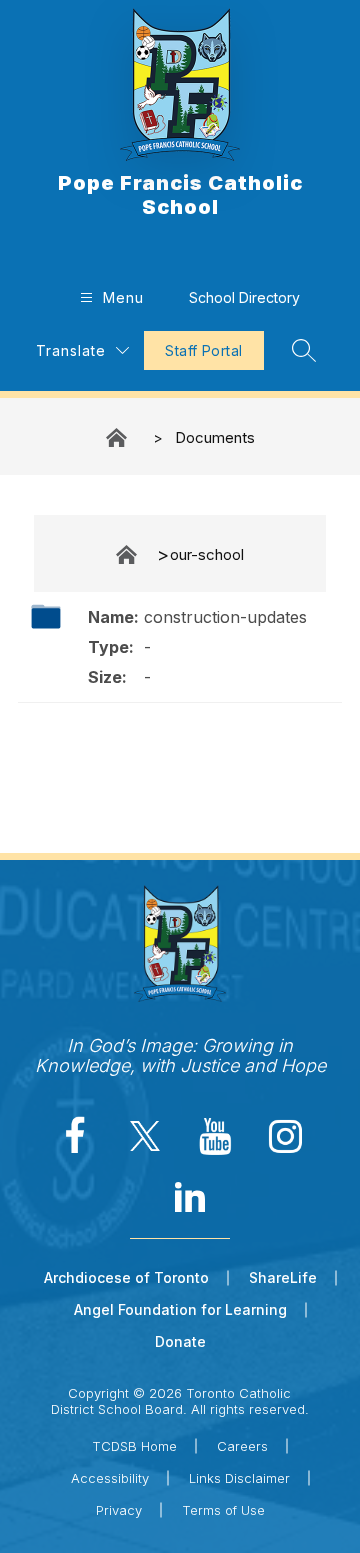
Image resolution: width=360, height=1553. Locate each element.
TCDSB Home (134, 1446)
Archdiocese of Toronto (126, 1277)
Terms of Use (223, 1510)
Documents (215, 437)
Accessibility (110, 1478)
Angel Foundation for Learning (180, 1309)
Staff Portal (203, 350)
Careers (242, 1446)
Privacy (119, 1510)
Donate (180, 1341)
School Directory (244, 297)
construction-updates (225, 617)
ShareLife (283, 1277)
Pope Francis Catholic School (118, 437)
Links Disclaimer (239, 1478)
